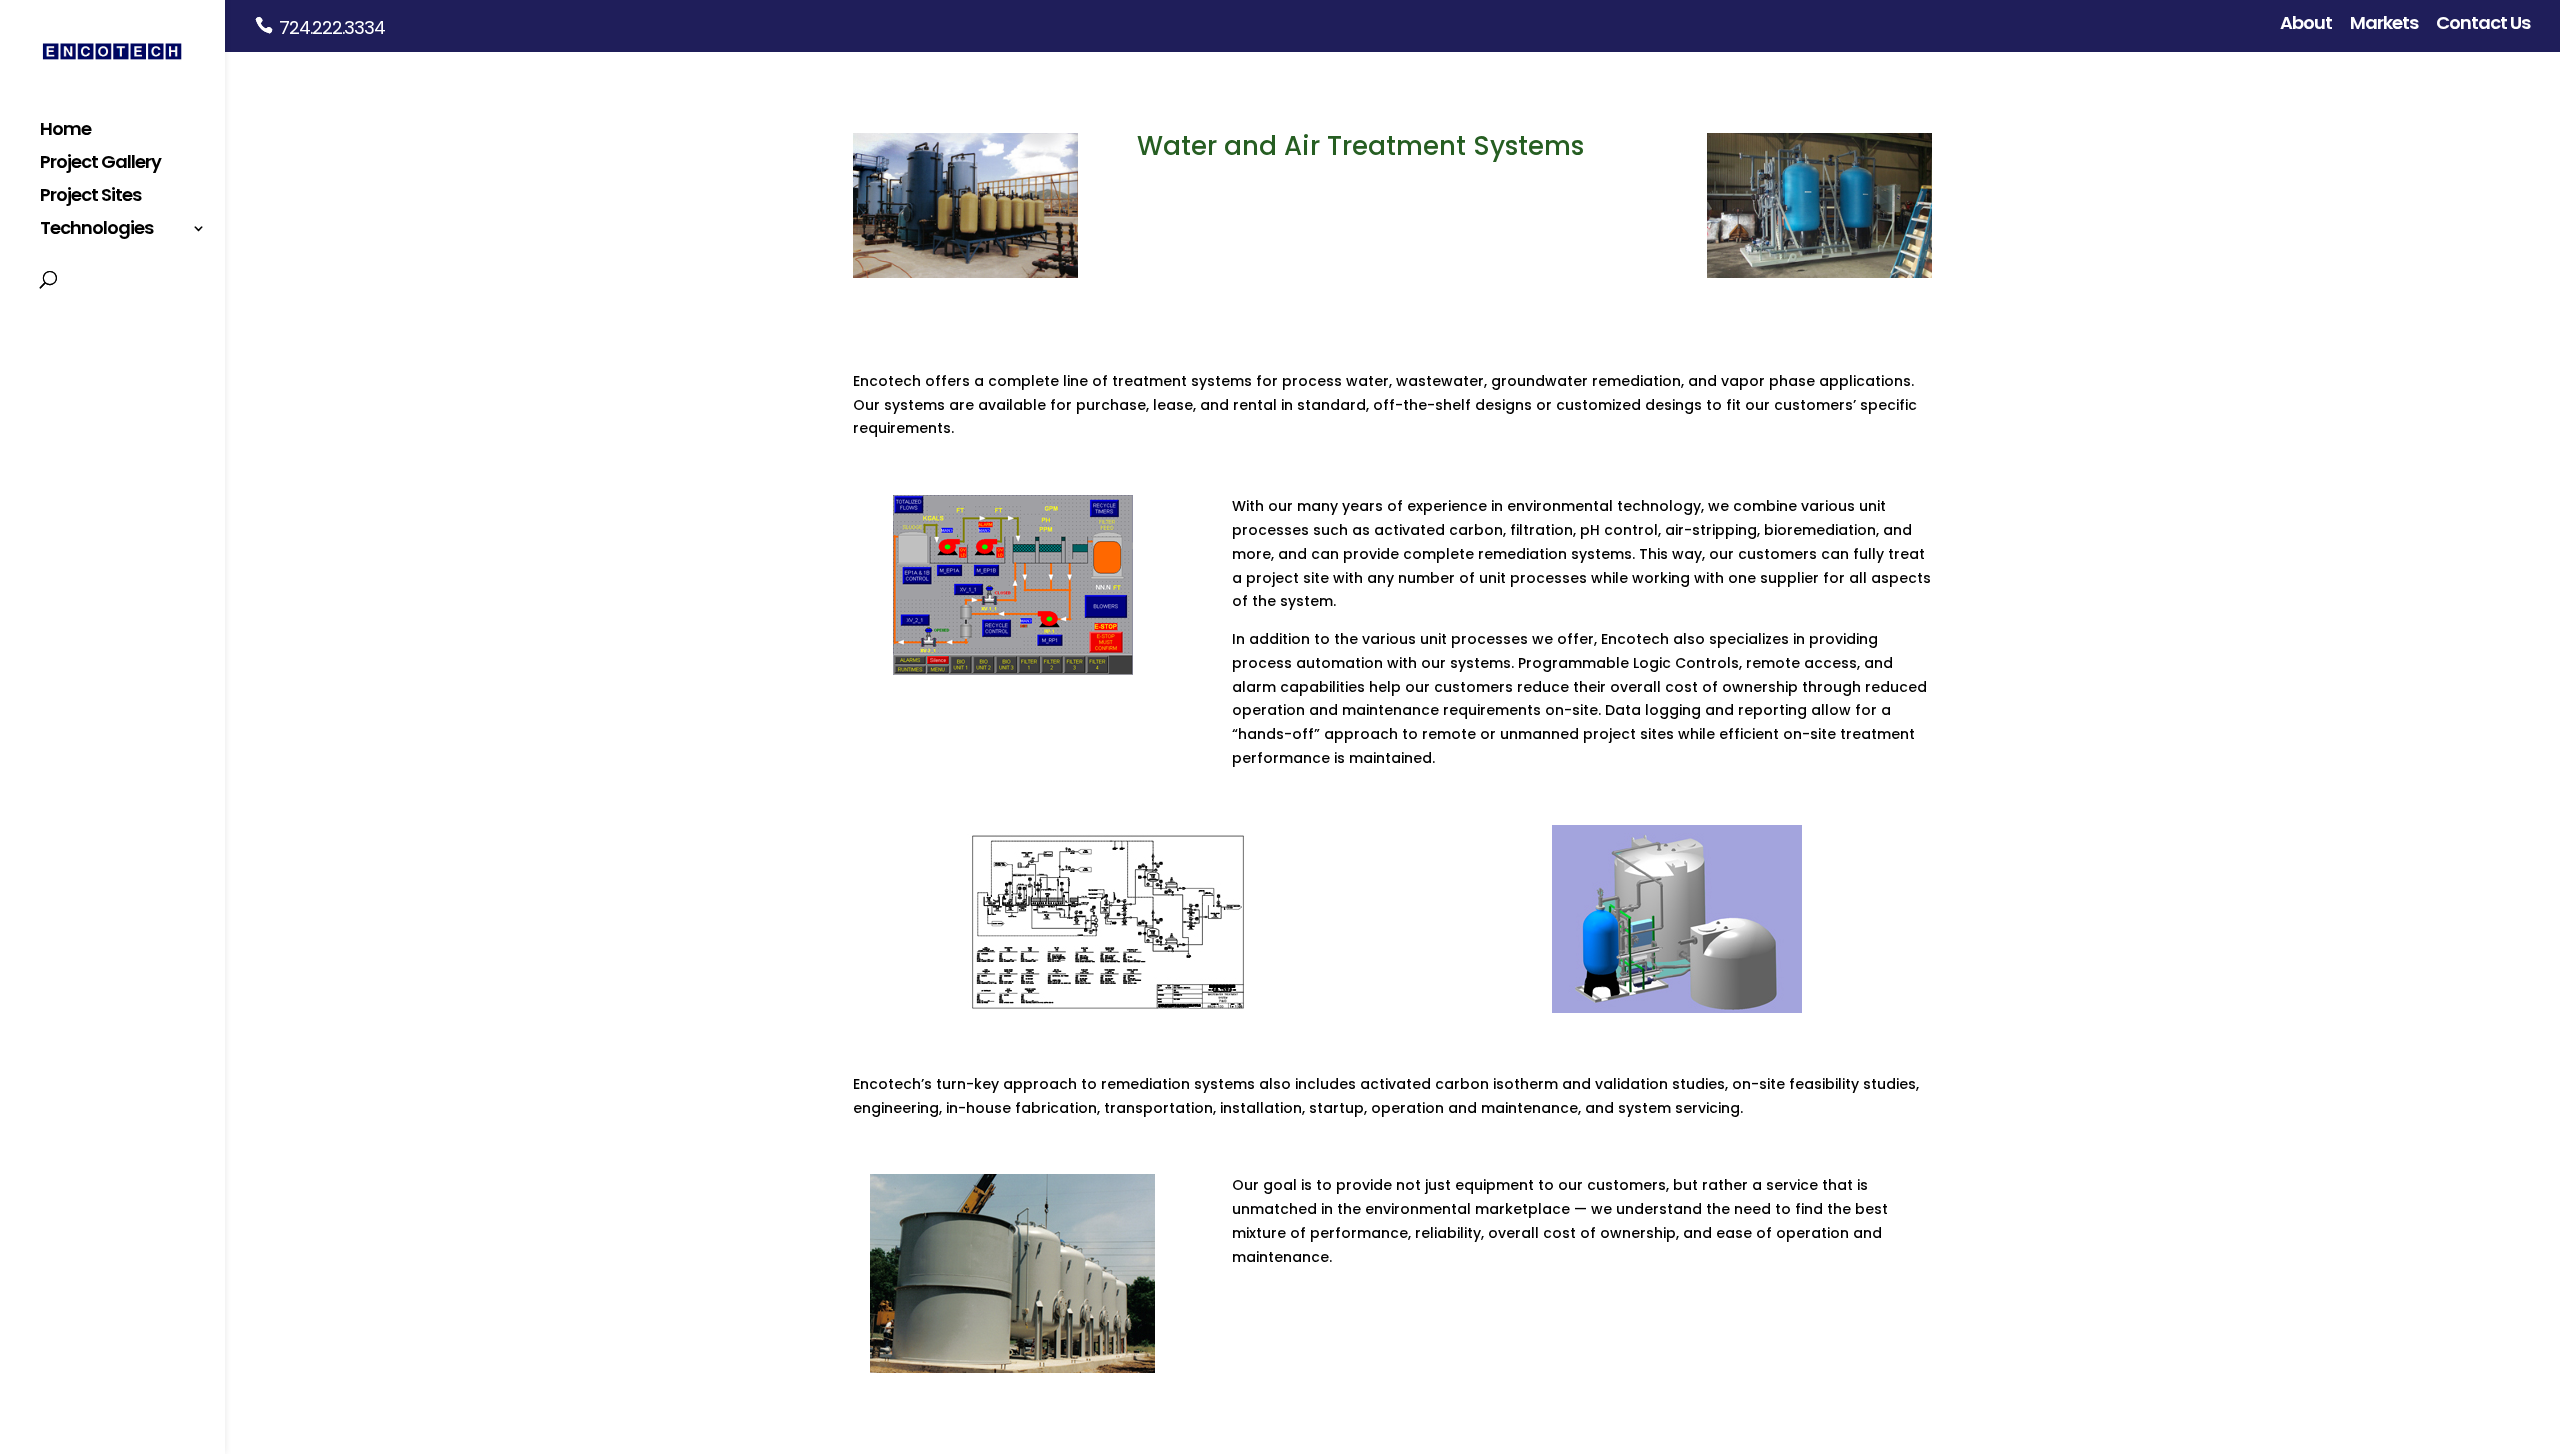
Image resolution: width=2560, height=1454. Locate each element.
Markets (2384, 24)
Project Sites (90, 197)
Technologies (96, 230)
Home (65, 131)
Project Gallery (100, 164)
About (2306, 24)
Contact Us (2483, 24)
